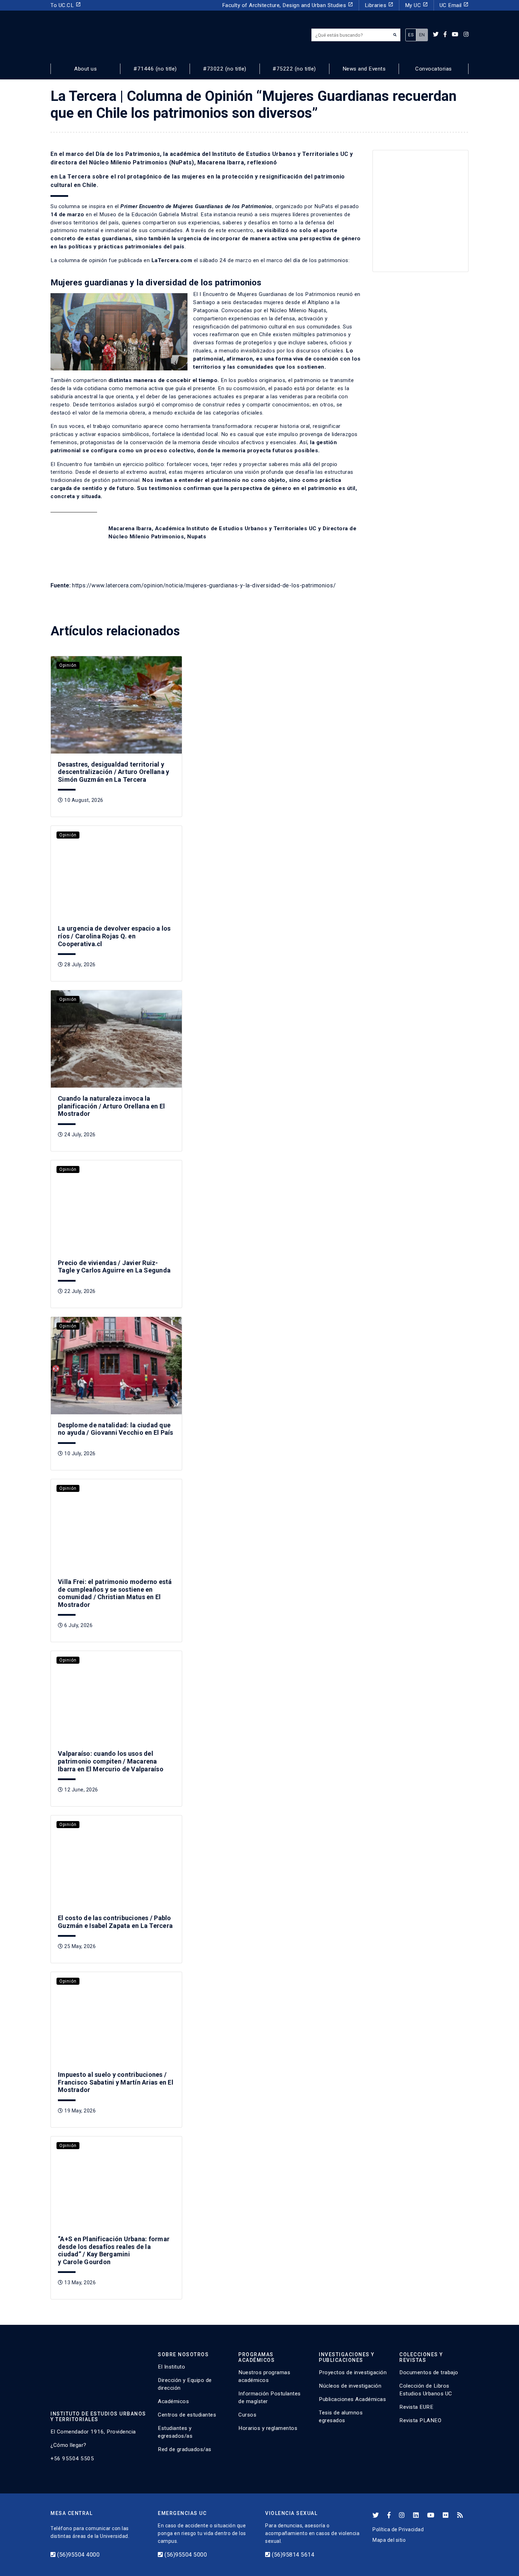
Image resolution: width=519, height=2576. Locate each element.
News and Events (364, 69)
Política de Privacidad (398, 2529)
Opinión (68, 665)
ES (411, 35)
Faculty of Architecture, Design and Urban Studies (288, 5)
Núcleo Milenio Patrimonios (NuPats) (141, 162)
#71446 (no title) (155, 69)
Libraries (379, 5)
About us (85, 69)
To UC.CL (66, 5)
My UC (416, 5)
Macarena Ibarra (221, 162)
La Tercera (75, 177)
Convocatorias (434, 69)
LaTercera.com (172, 260)
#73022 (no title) (225, 69)
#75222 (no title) (294, 69)
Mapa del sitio (389, 2540)
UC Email (454, 5)
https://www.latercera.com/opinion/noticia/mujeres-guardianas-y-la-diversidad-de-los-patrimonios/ (204, 585)
